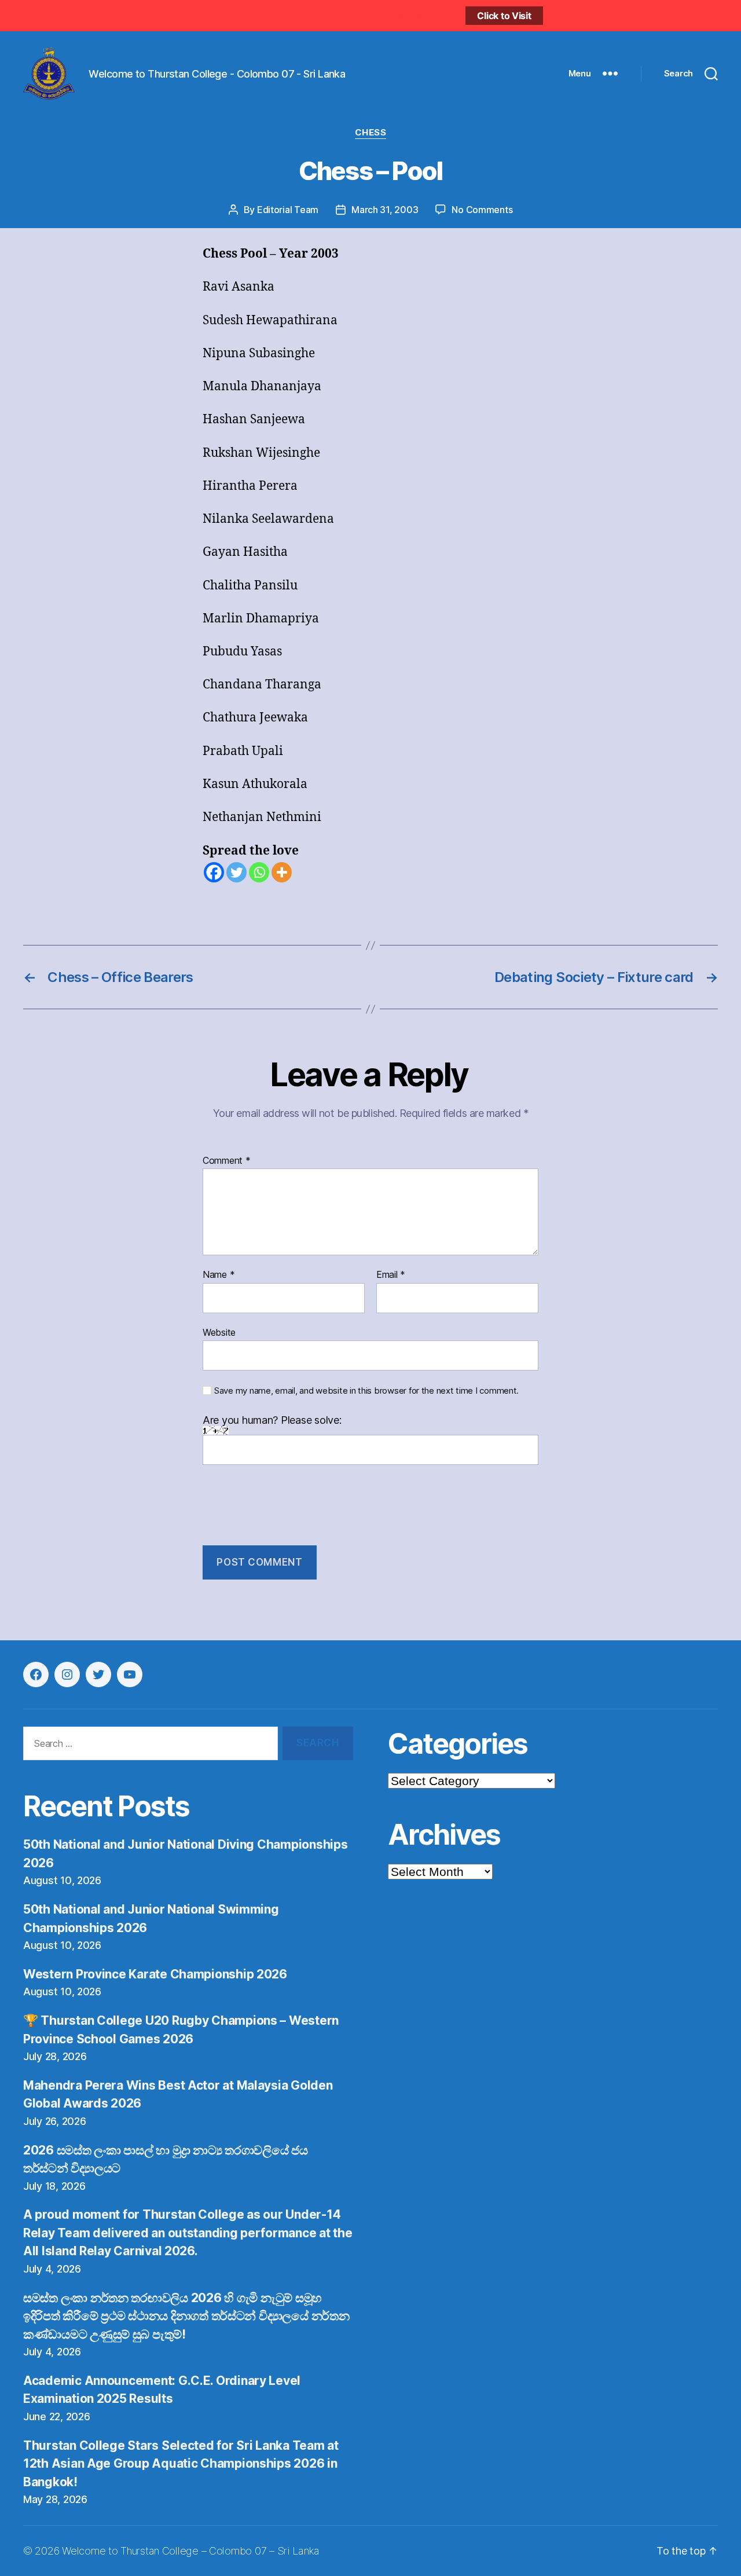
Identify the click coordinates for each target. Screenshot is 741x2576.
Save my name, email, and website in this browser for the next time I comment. (366, 1391)
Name (219, 1275)
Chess (371, 133)
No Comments (482, 210)
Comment (227, 1161)
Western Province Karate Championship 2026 (155, 1974)
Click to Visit (504, 16)
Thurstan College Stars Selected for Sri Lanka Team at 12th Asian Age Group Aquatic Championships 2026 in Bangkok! (181, 2464)
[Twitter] (236, 872)
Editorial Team (288, 210)
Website (219, 1332)
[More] (282, 872)
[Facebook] (214, 872)
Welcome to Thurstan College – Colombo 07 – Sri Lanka (191, 2551)
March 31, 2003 (385, 210)
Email (391, 1275)
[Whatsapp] (259, 872)
